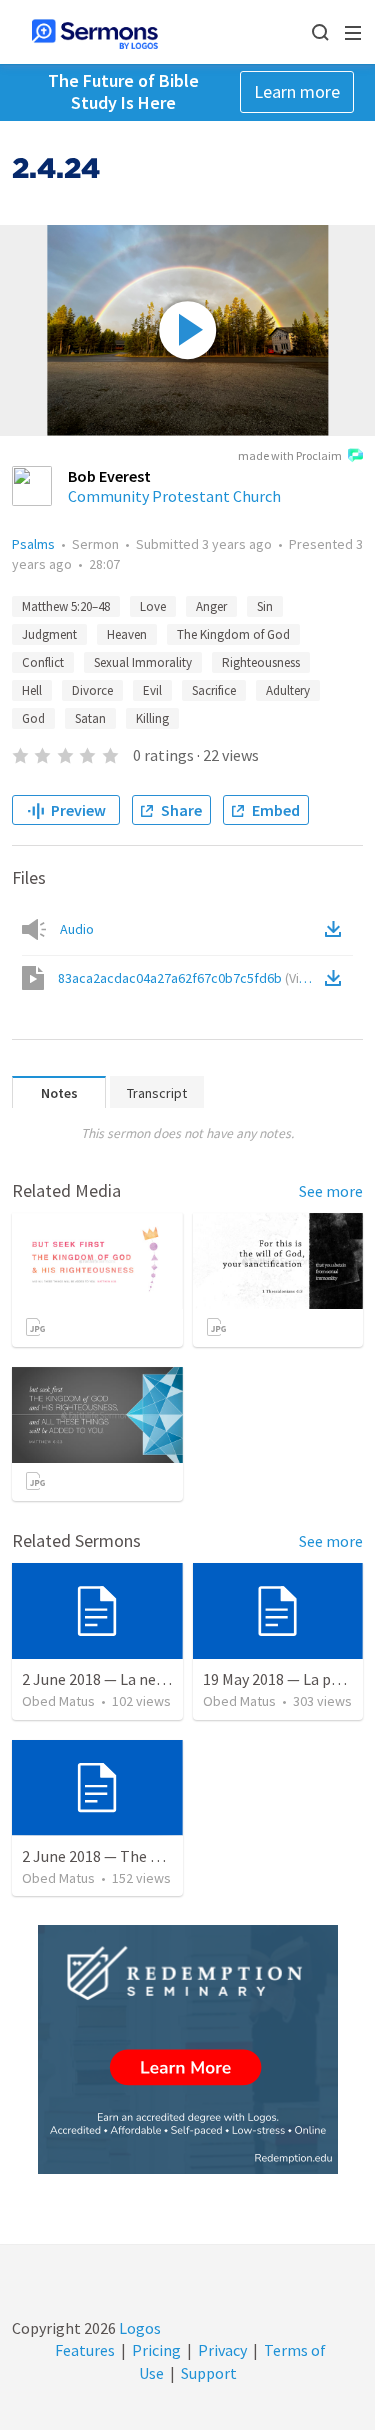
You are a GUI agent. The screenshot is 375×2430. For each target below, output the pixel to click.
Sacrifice (214, 690)
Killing (152, 718)
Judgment (49, 634)
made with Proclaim (290, 455)
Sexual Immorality (143, 662)
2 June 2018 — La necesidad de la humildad (165, 1679)
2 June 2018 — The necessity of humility (157, 1856)
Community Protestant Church (174, 496)
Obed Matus (58, 1701)
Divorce (92, 690)
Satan (90, 718)
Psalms (33, 544)
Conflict (43, 662)
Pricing (156, 2350)
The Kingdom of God (233, 634)
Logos (138, 2328)
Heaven (127, 634)
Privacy (222, 2350)
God (33, 718)
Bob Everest (109, 476)
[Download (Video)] (337, 978)
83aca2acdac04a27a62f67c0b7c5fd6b (189, 978)
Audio (77, 929)
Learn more (297, 91)
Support (209, 2373)
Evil (152, 690)
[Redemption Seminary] (188, 2049)
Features (85, 2350)
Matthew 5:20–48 (66, 606)
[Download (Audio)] (337, 929)
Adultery (288, 690)
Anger (211, 606)
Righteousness (261, 662)
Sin (265, 606)
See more (331, 1191)
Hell (32, 690)
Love (153, 606)
